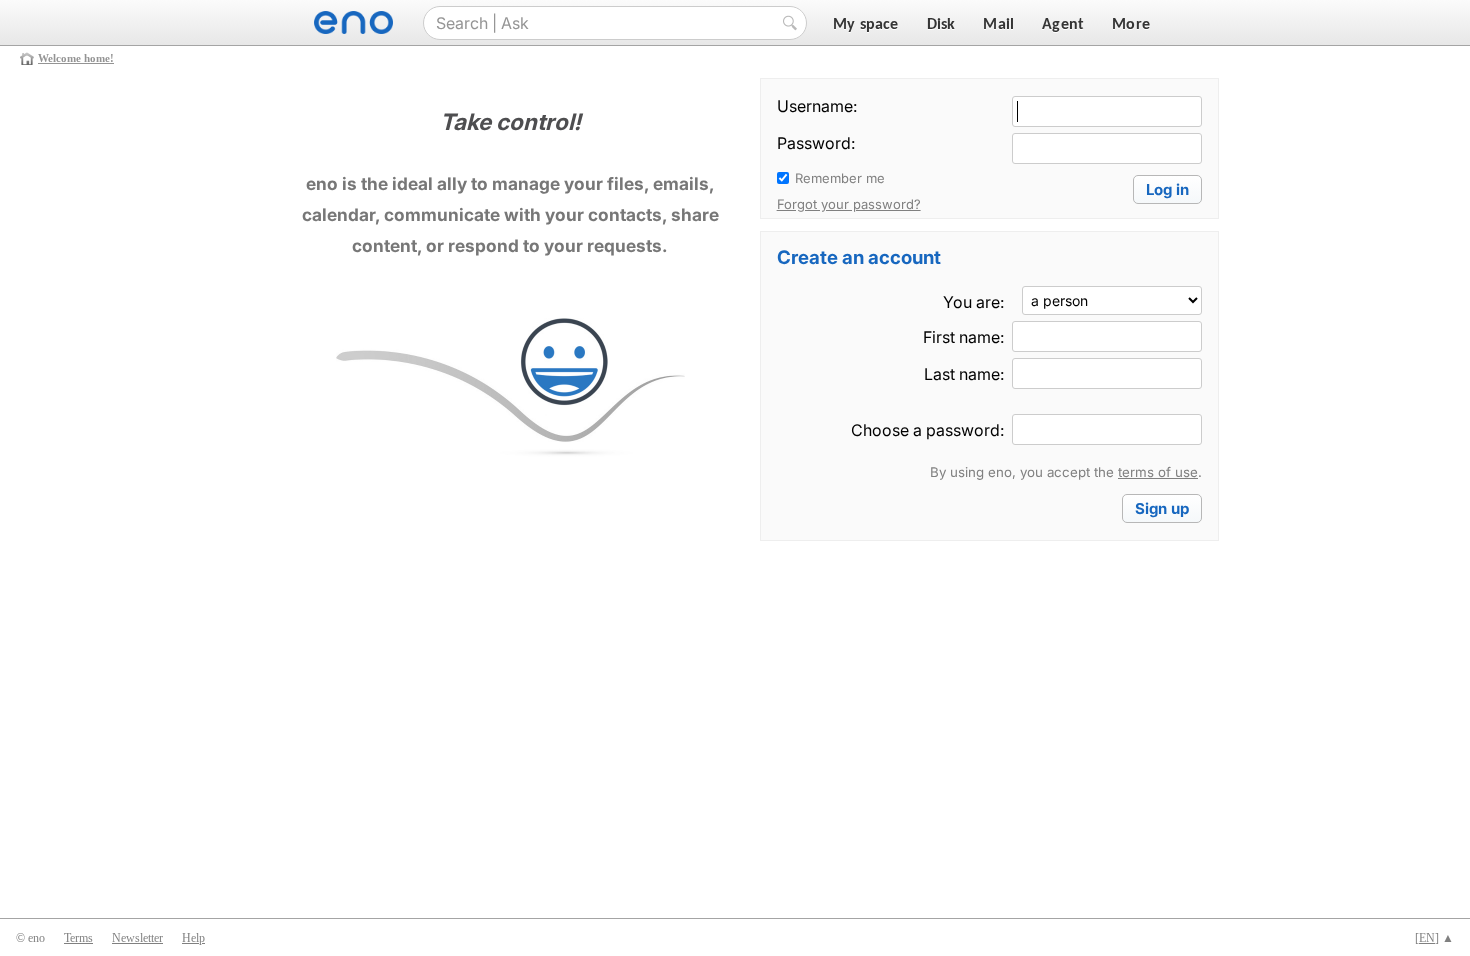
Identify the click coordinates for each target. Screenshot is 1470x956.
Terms (78, 938)
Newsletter (137, 938)
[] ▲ (1434, 938)
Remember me (840, 178)
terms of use (1158, 472)
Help (193, 938)
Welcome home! (76, 58)
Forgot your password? (849, 204)
